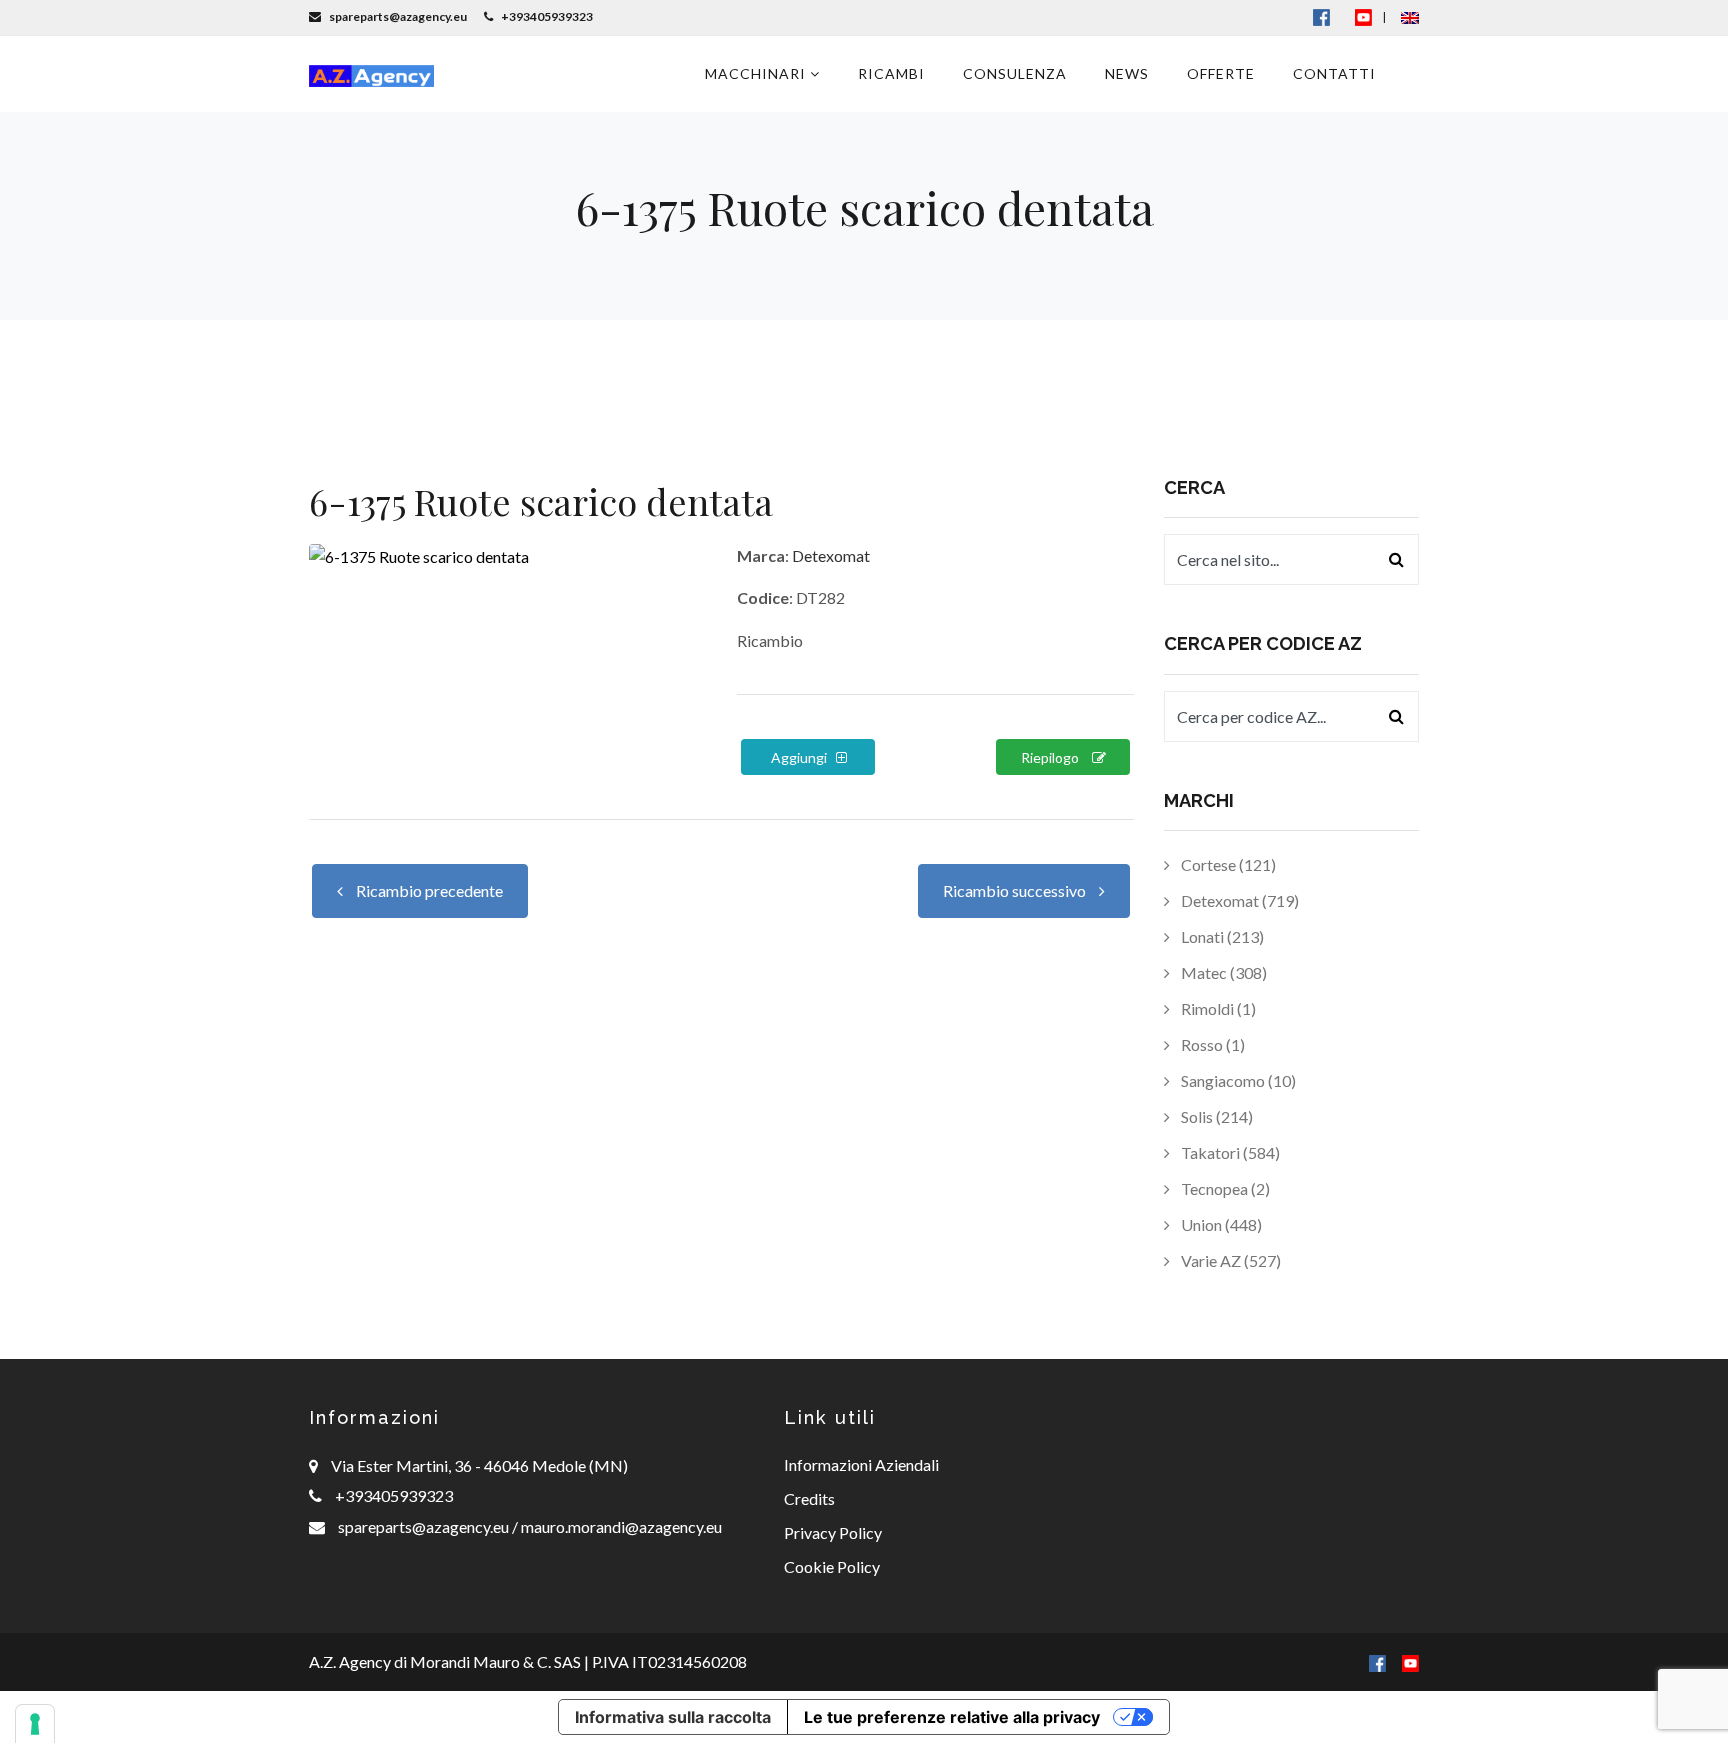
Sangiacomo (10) (1237, 1080)
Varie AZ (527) (1229, 1260)
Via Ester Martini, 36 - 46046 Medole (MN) (479, 1465)
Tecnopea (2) (1224, 1188)
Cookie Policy (832, 1566)
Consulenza (1015, 73)
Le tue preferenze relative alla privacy (952, 1717)
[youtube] (1363, 16)
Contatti (1334, 73)
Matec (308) (1222, 972)
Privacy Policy (833, 1532)
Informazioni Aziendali (861, 1464)
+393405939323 (394, 1495)
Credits (809, 1498)
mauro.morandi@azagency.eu (620, 1526)
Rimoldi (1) (1217, 1008)
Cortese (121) (1227, 864)
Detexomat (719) (1238, 900)
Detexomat (831, 555)
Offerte (1221, 73)
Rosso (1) (1211, 1044)
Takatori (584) (1229, 1152)
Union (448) (1220, 1224)
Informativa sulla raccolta (673, 1717)
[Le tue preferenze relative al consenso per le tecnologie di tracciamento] (35, 1724)
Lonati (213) (1221, 936)
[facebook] (1377, 1661)
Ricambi (891, 73)
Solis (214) (1215, 1116)
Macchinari (757, 73)
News (1127, 73)
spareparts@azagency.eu (425, 1526)
